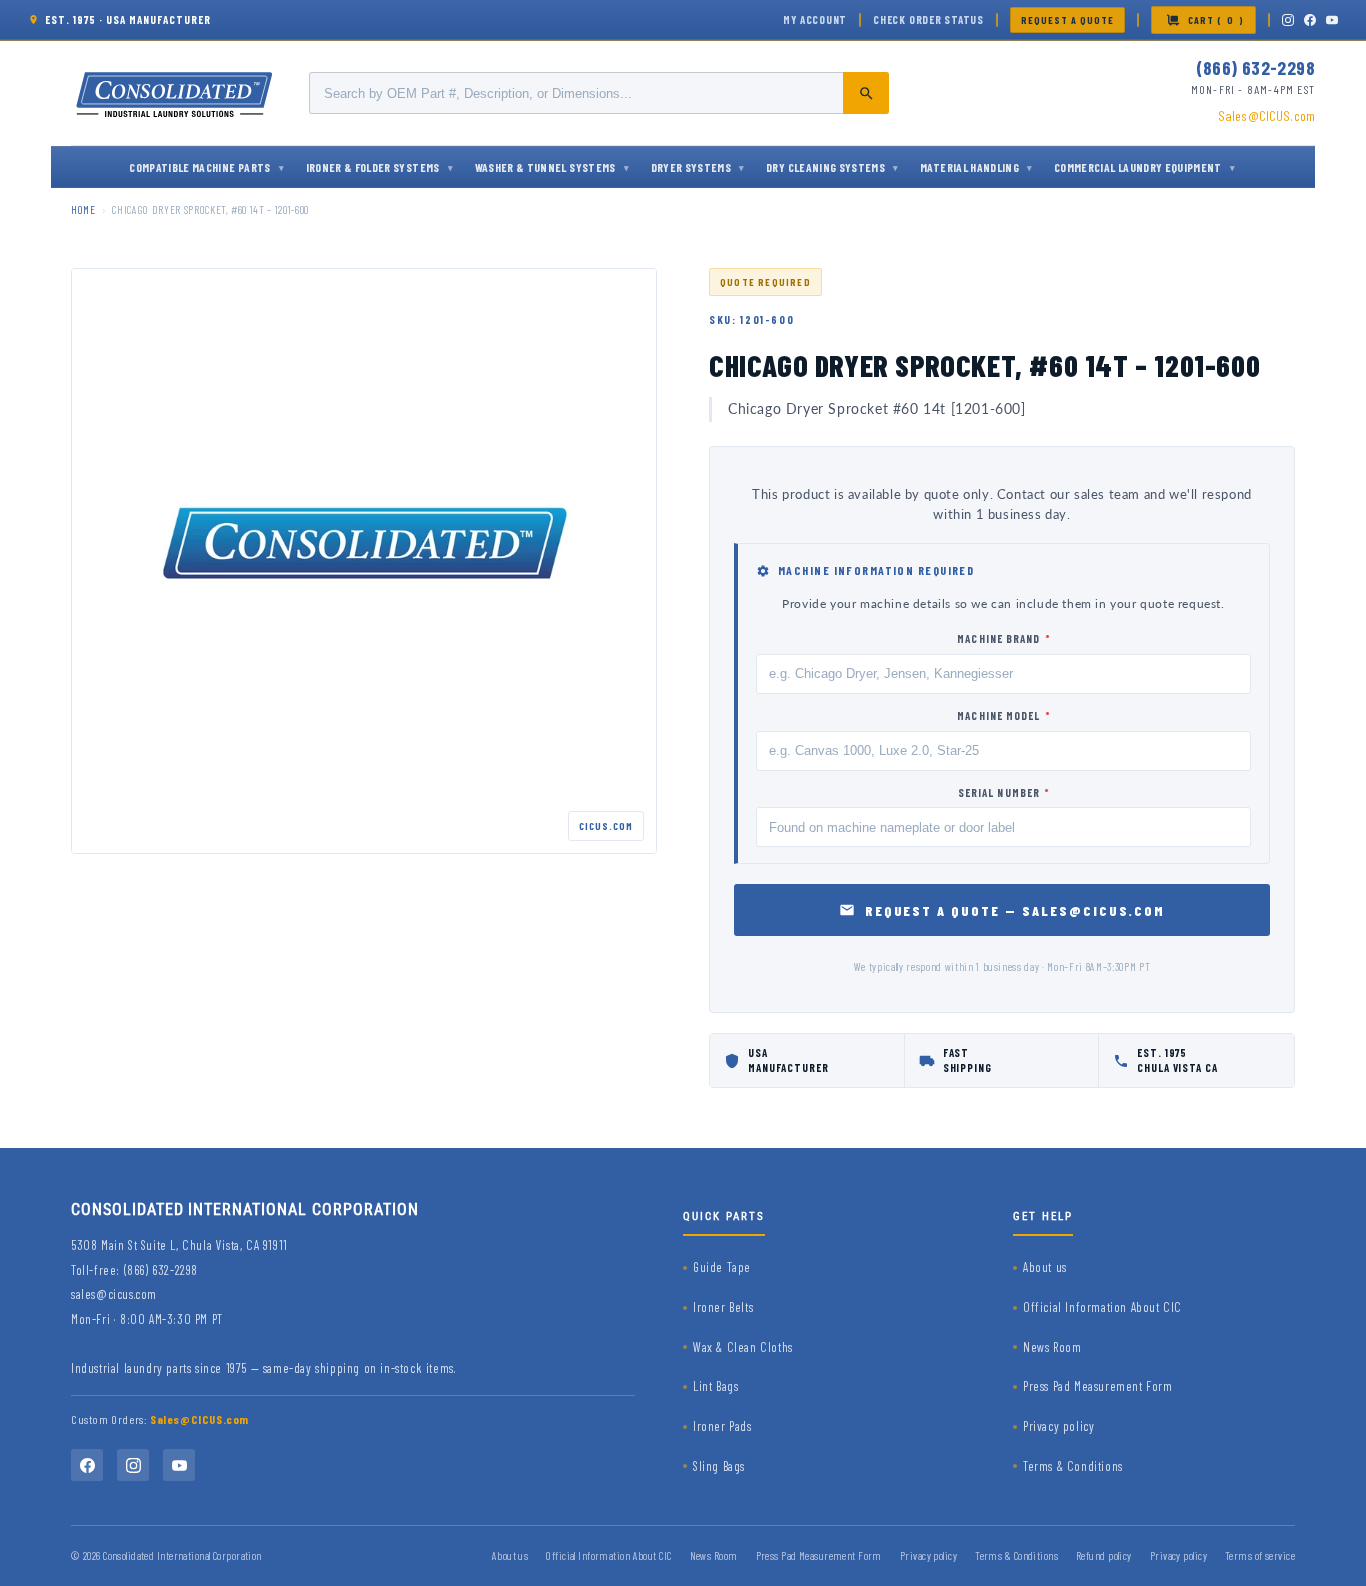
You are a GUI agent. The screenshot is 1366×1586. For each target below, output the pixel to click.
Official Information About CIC (1102, 1307)
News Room (1052, 1347)
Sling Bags (719, 1466)
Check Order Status (928, 19)
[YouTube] (1332, 20)
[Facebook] (1310, 20)
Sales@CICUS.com (1266, 115)
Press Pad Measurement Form (1098, 1386)
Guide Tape (722, 1267)
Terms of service (1260, 1555)
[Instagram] (1288, 20)
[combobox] (599, 93)
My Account (815, 19)
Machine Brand (1003, 638)
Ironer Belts (723, 1307)
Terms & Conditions (1073, 1466)
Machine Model (1003, 715)
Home (83, 209)
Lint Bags (715, 1386)
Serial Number (1004, 792)
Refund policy (1104, 1555)
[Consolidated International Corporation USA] (176, 93)
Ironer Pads (722, 1426)
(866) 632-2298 (1255, 67)
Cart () (1216, 20)
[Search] (866, 93)
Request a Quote (1067, 20)
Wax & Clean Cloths (743, 1347)
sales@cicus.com (114, 1294)
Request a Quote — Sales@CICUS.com (1015, 910)
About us (1045, 1267)
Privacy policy (1058, 1426)
